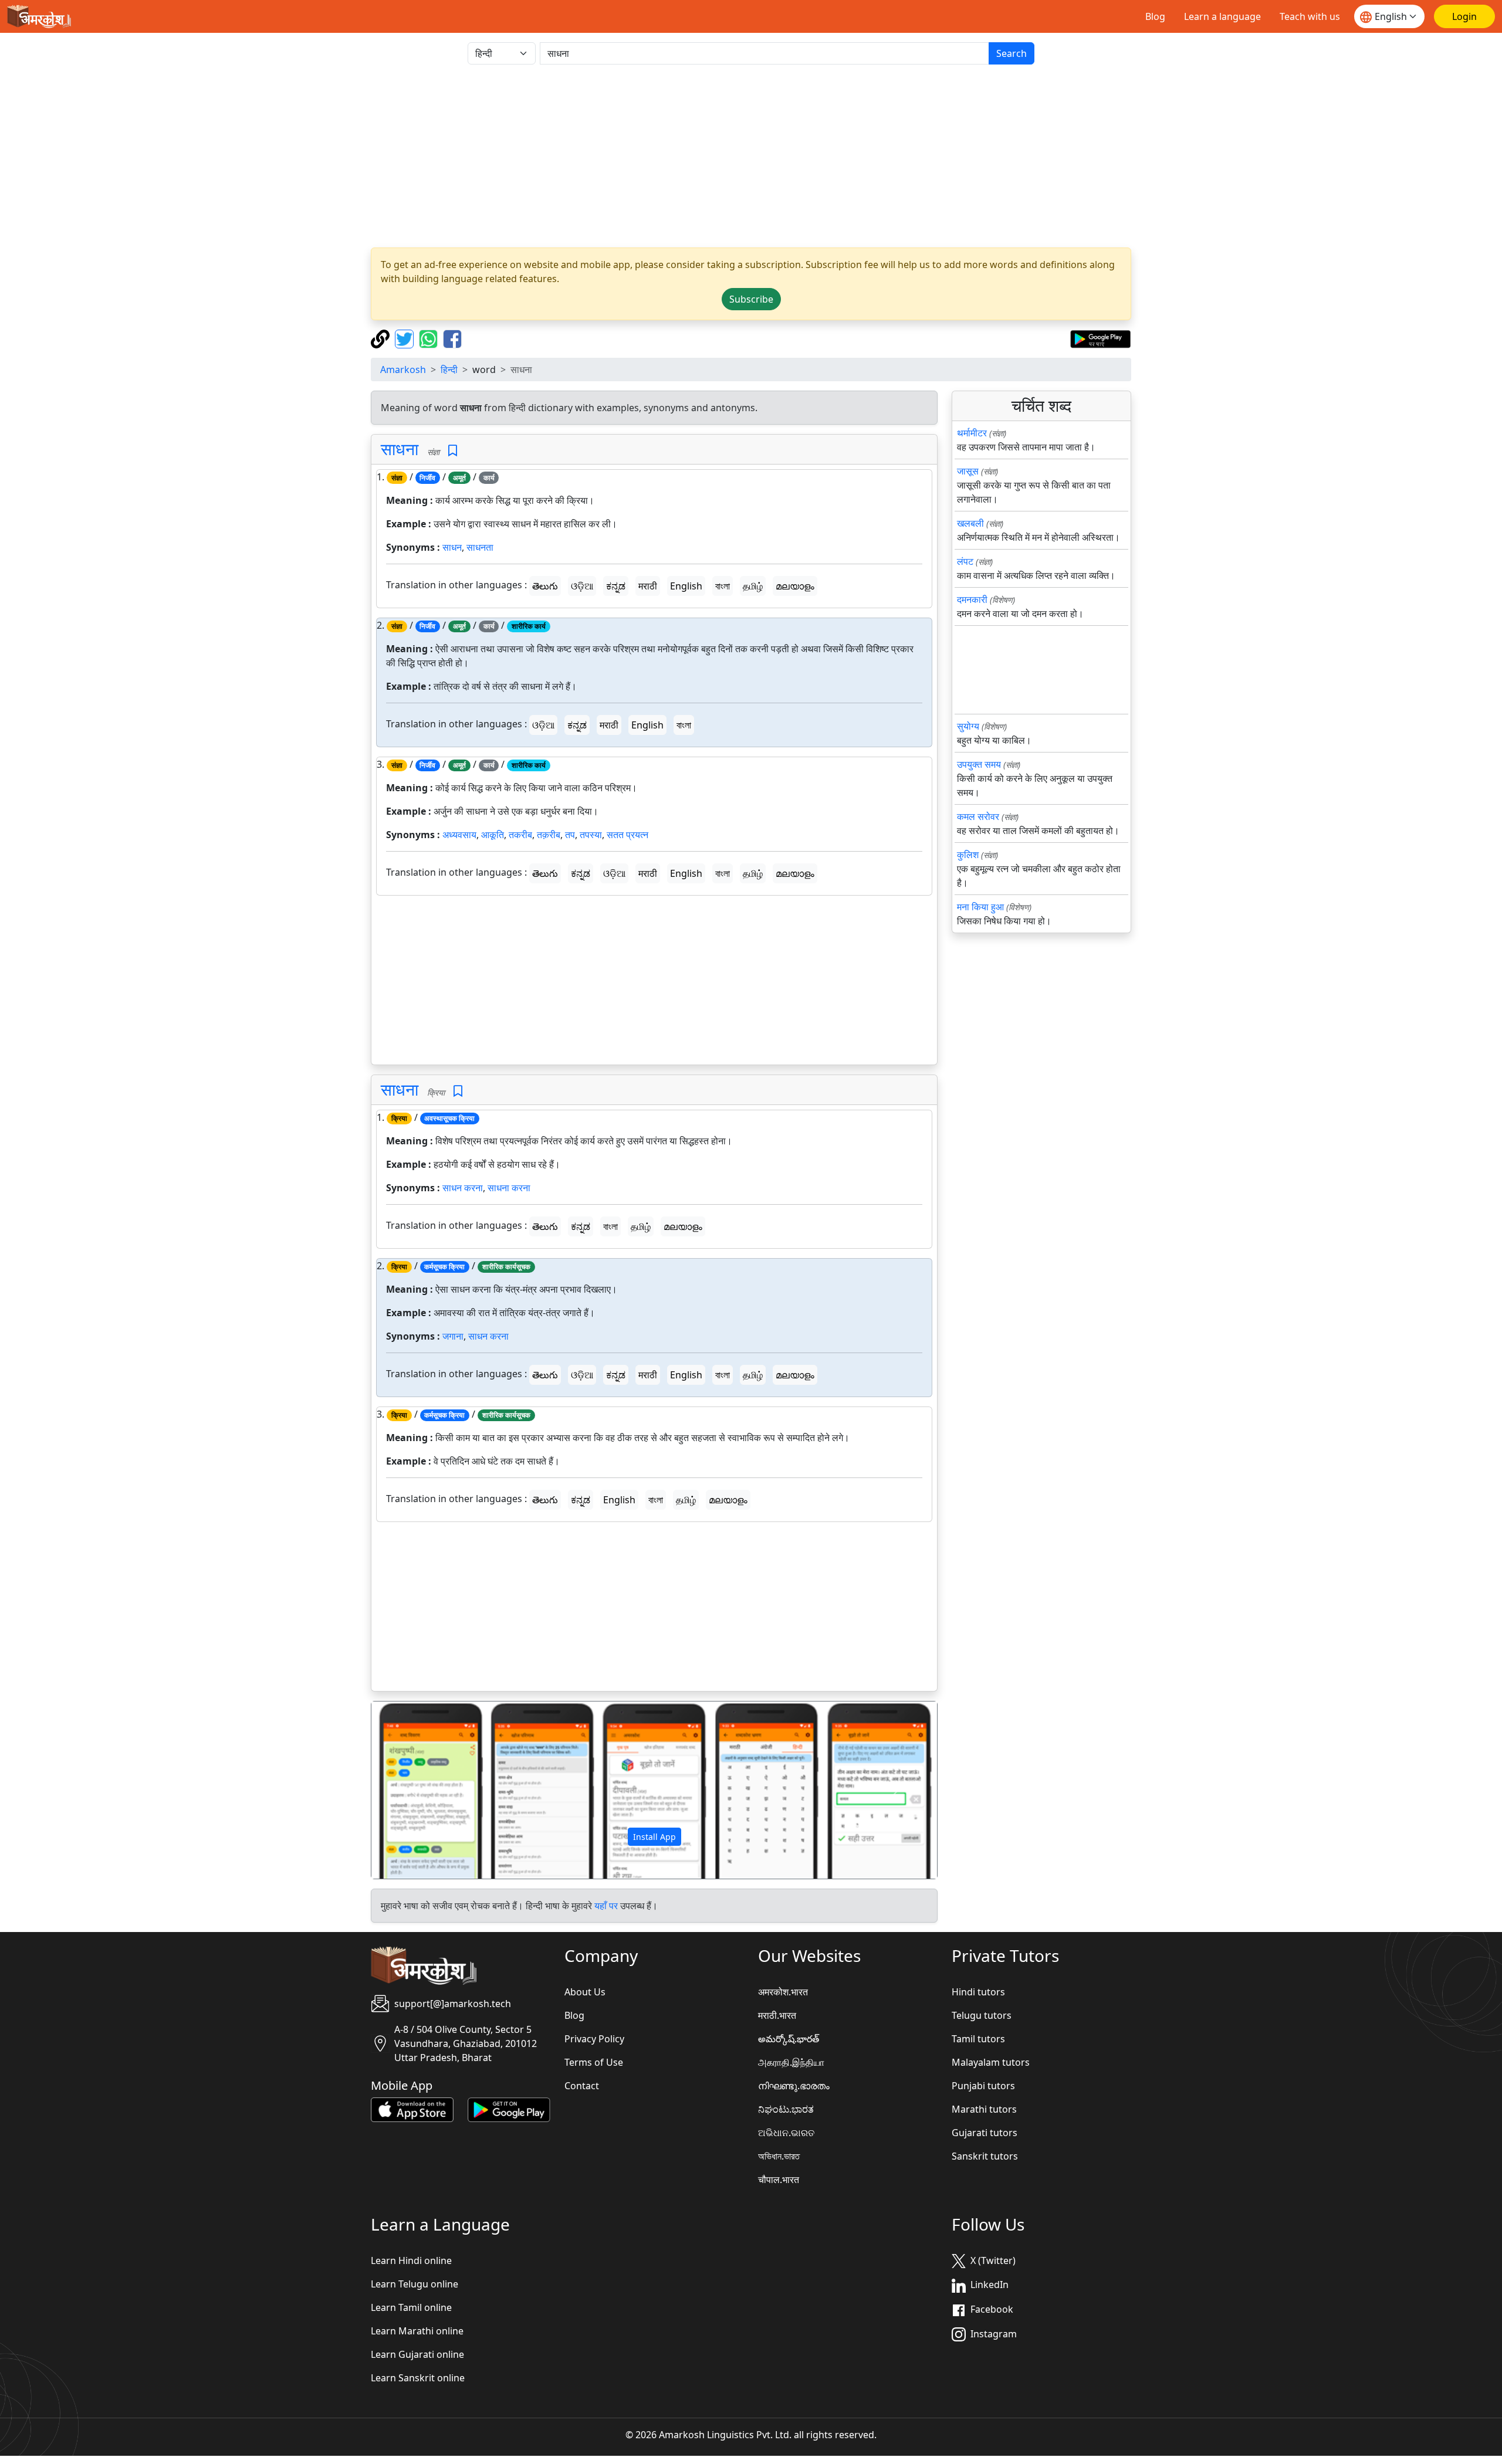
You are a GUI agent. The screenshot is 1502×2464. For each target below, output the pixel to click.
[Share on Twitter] (406, 338)
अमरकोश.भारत (783, 1992)
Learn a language (1222, 16)
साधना (400, 449)
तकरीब (520, 835)
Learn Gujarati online (417, 2354)
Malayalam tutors (991, 2062)
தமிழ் (753, 586)
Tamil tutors (978, 2039)
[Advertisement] (751, 156)
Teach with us (1310, 16)
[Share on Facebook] (452, 338)
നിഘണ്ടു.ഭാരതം (794, 2086)
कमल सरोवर (978, 816)
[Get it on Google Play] (1100, 338)
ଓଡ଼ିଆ (582, 586)
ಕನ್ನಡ (616, 586)
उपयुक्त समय (979, 764)
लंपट (965, 561)
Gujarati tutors (985, 2133)
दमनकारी (972, 599)
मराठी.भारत (777, 2015)
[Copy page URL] (382, 338)
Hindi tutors (978, 1992)
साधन (452, 547)
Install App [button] (654, 1837)
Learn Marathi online (417, 2331)
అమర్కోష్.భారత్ (789, 2039)
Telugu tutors (982, 2015)
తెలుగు (545, 586)
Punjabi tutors (983, 2086)
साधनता (480, 547)
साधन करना (463, 1188)
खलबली (970, 523)
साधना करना (509, 1188)
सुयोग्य (968, 726)
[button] (414, 1790)
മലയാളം (795, 586)
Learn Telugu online (415, 2284)
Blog (1155, 16)
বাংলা (723, 586)
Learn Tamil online (411, 2307)
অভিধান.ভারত (779, 2156)
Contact (582, 2086)
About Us (585, 1992)
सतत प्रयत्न (627, 835)
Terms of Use (594, 2062)
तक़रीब (549, 835)
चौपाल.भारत (779, 2180)
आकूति (493, 835)
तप (570, 835)
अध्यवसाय (459, 835)
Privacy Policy (594, 2039)
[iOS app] (412, 2109)
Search (1012, 53)
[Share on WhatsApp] (430, 338)
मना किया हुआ (980, 907)
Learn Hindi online (411, 2260)
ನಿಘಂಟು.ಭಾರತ (786, 2109)
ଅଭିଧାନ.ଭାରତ (786, 2133)
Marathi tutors (984, 2109)
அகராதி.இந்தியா (791, 2062)
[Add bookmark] (453, 451)
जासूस (968, 471)
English (686, 586)
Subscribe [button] (751, 299)
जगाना (453, 1336)
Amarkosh (403, 370)
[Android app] (509, 2109)
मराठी (648, 586)
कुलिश (968, 855)
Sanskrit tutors (985, 2156)
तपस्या (591, 835)
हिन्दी (449, 370)
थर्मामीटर (972, 433)
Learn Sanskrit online (418, 2378)
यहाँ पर (606, 1906)
